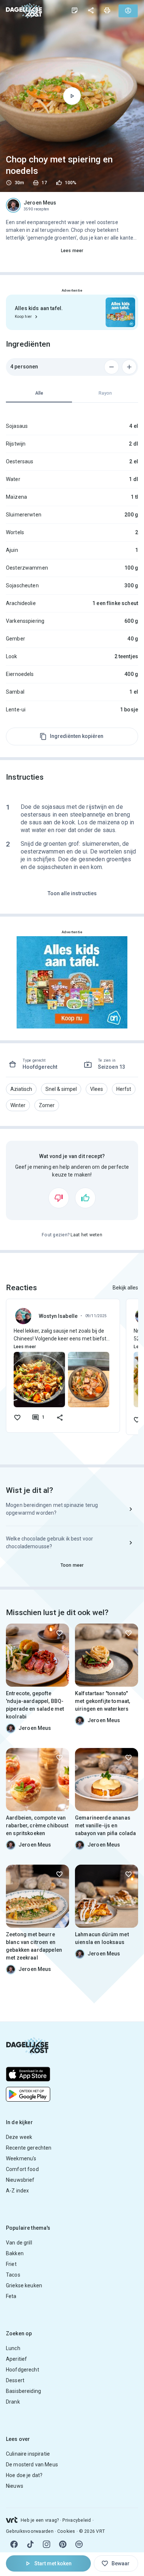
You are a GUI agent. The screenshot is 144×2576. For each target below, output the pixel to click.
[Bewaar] (59, 1633)
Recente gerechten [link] (29, 2148)
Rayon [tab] (105, 393)
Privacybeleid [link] (77, 2520)
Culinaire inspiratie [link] (28, 2454)
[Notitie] (75, 10)
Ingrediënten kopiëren (77, 736)
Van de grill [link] (19, 2243)
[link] (24, 11)
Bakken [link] (15, 2253)
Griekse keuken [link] (24, 2285)
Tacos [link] (13, 2275)
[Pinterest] (63, 2544)
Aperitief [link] (16, 2359)
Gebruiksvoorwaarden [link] (30, 2531)
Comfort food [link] (22, 2169)
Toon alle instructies (72, 893)
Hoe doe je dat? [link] (24, 2475)
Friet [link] (11, 2264)
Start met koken (53, 2563)
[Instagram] (47, 2544)
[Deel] (91, 10)
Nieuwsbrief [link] (20, 2180)
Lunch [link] (13, 2348)
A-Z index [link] (17, 2191)
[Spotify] (79, 2544)
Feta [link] (11, 2296)
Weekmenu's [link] (21, 2158)
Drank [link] (13, 2402)
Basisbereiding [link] (23, 2391)
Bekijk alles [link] (125, 1288)
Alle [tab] (39, 393)
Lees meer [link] (72, 251)
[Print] (107, 10)
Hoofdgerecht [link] (23, 2370)
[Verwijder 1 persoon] (112, 367)
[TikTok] (30, 2544)
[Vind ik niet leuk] (59, 1198)
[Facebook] (14, 2544)
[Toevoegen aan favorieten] (17, 1418)
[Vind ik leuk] (85, 1198)
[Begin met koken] (72, 96)
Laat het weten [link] (86, 1235)
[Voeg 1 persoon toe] (129, 367)
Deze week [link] (19, 2137)
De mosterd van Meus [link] (32, 2465)
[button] (21, 1089)
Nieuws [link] (15, 2486)
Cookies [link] (66, 2531)
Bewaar (121, 2563)
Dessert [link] (15, 2380)
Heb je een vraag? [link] (40, 2520)
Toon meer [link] (72, 1565)
